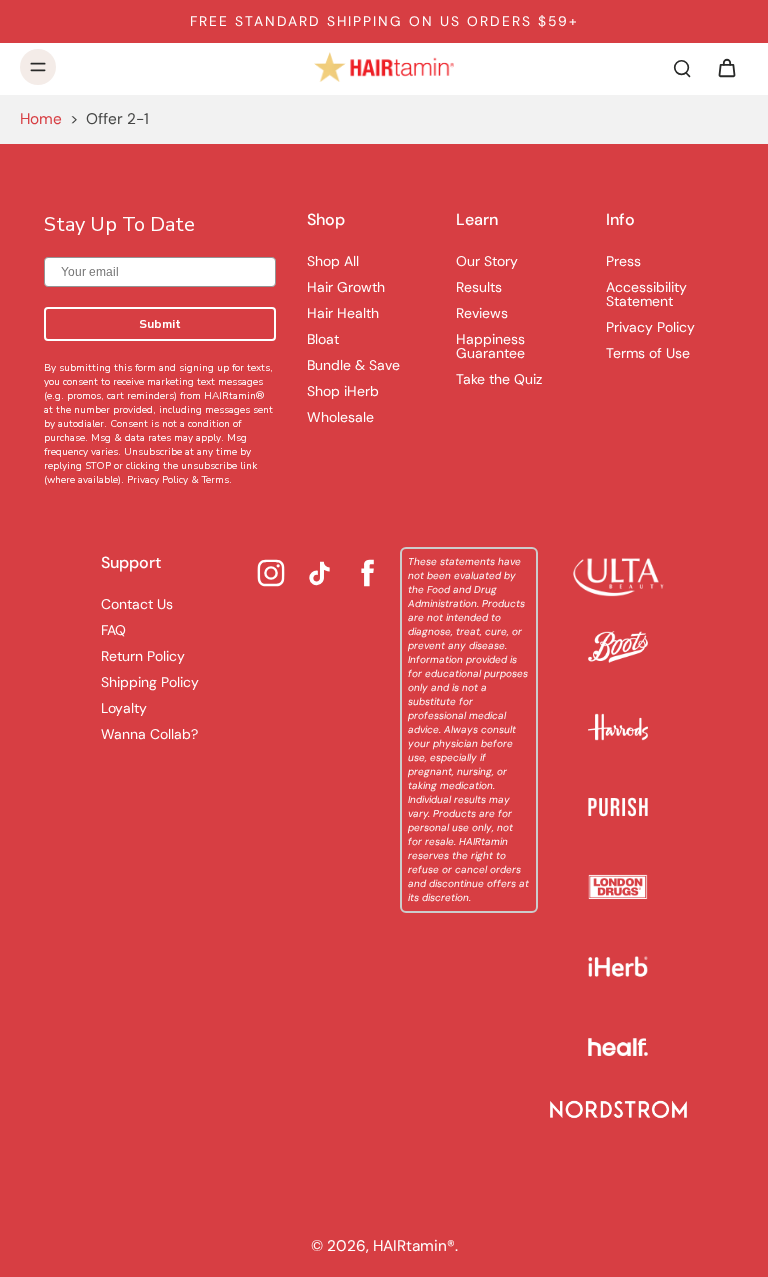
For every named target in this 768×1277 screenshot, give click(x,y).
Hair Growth (346, 287)
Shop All (333, 261)
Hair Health (343, 313)
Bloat (323, 339)
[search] (682, 67)
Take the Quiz (499, 379)
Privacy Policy (157, 480)
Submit (160, 324)
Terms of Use (648, 353)
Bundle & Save (353, 365)
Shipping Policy (150, 682)
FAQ (113, 630)
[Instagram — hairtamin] (271, 573)
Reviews (482, 313)
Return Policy (143, 656)
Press (623, 261)
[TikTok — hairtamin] (319, 573)
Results (479, 287)
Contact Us (137, 604)
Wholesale (340, 417)
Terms (215, 480)
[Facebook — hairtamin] (368, 573)
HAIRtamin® (414, 1246)
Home (41, 119)
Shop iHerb (343, 391)
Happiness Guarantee (490, 346)
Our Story (487, 261)
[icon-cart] (726, 67)
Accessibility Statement (646, 294)
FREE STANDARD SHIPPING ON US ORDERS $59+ (384, 21)
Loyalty (124, 708)
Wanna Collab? (149, 734)
